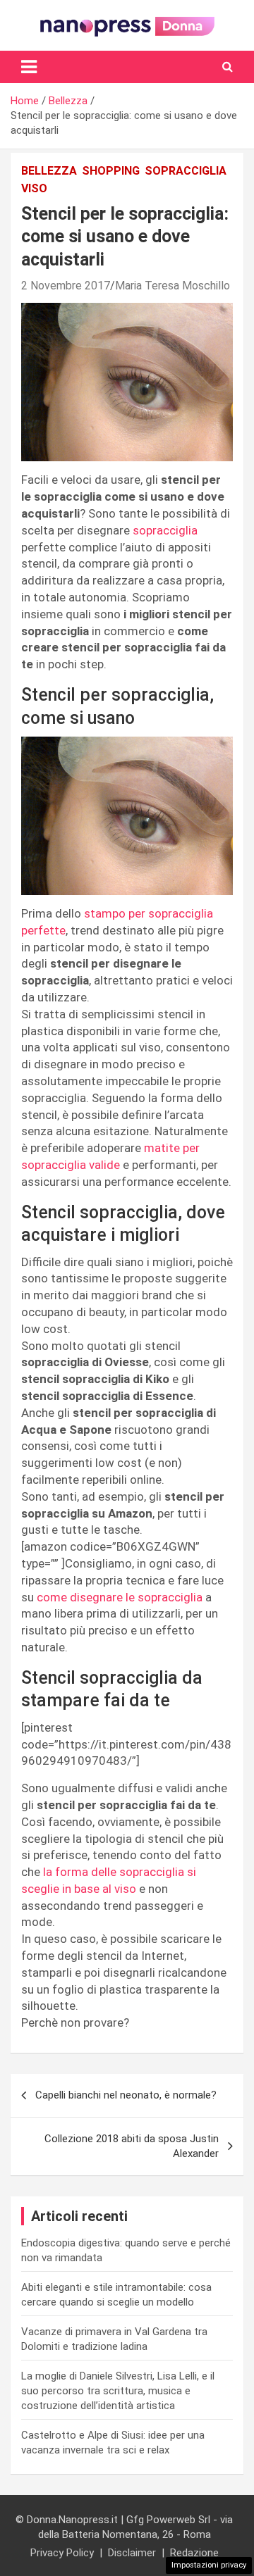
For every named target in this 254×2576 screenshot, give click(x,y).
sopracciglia (165, 530)
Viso (34, 188)
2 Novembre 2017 (66, 286)
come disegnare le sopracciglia (120, 1597)
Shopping (111, 171)
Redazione (194, 2553)
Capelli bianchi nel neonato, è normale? (126, 2095)
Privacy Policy (62, 2553)
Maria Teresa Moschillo (173, 286)
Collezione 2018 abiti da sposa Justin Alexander (132, 2146)
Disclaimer (132, 2553)
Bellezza (49, 171)
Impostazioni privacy (209, 2565)
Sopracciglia (186, 171)
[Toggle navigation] (29, 67)
